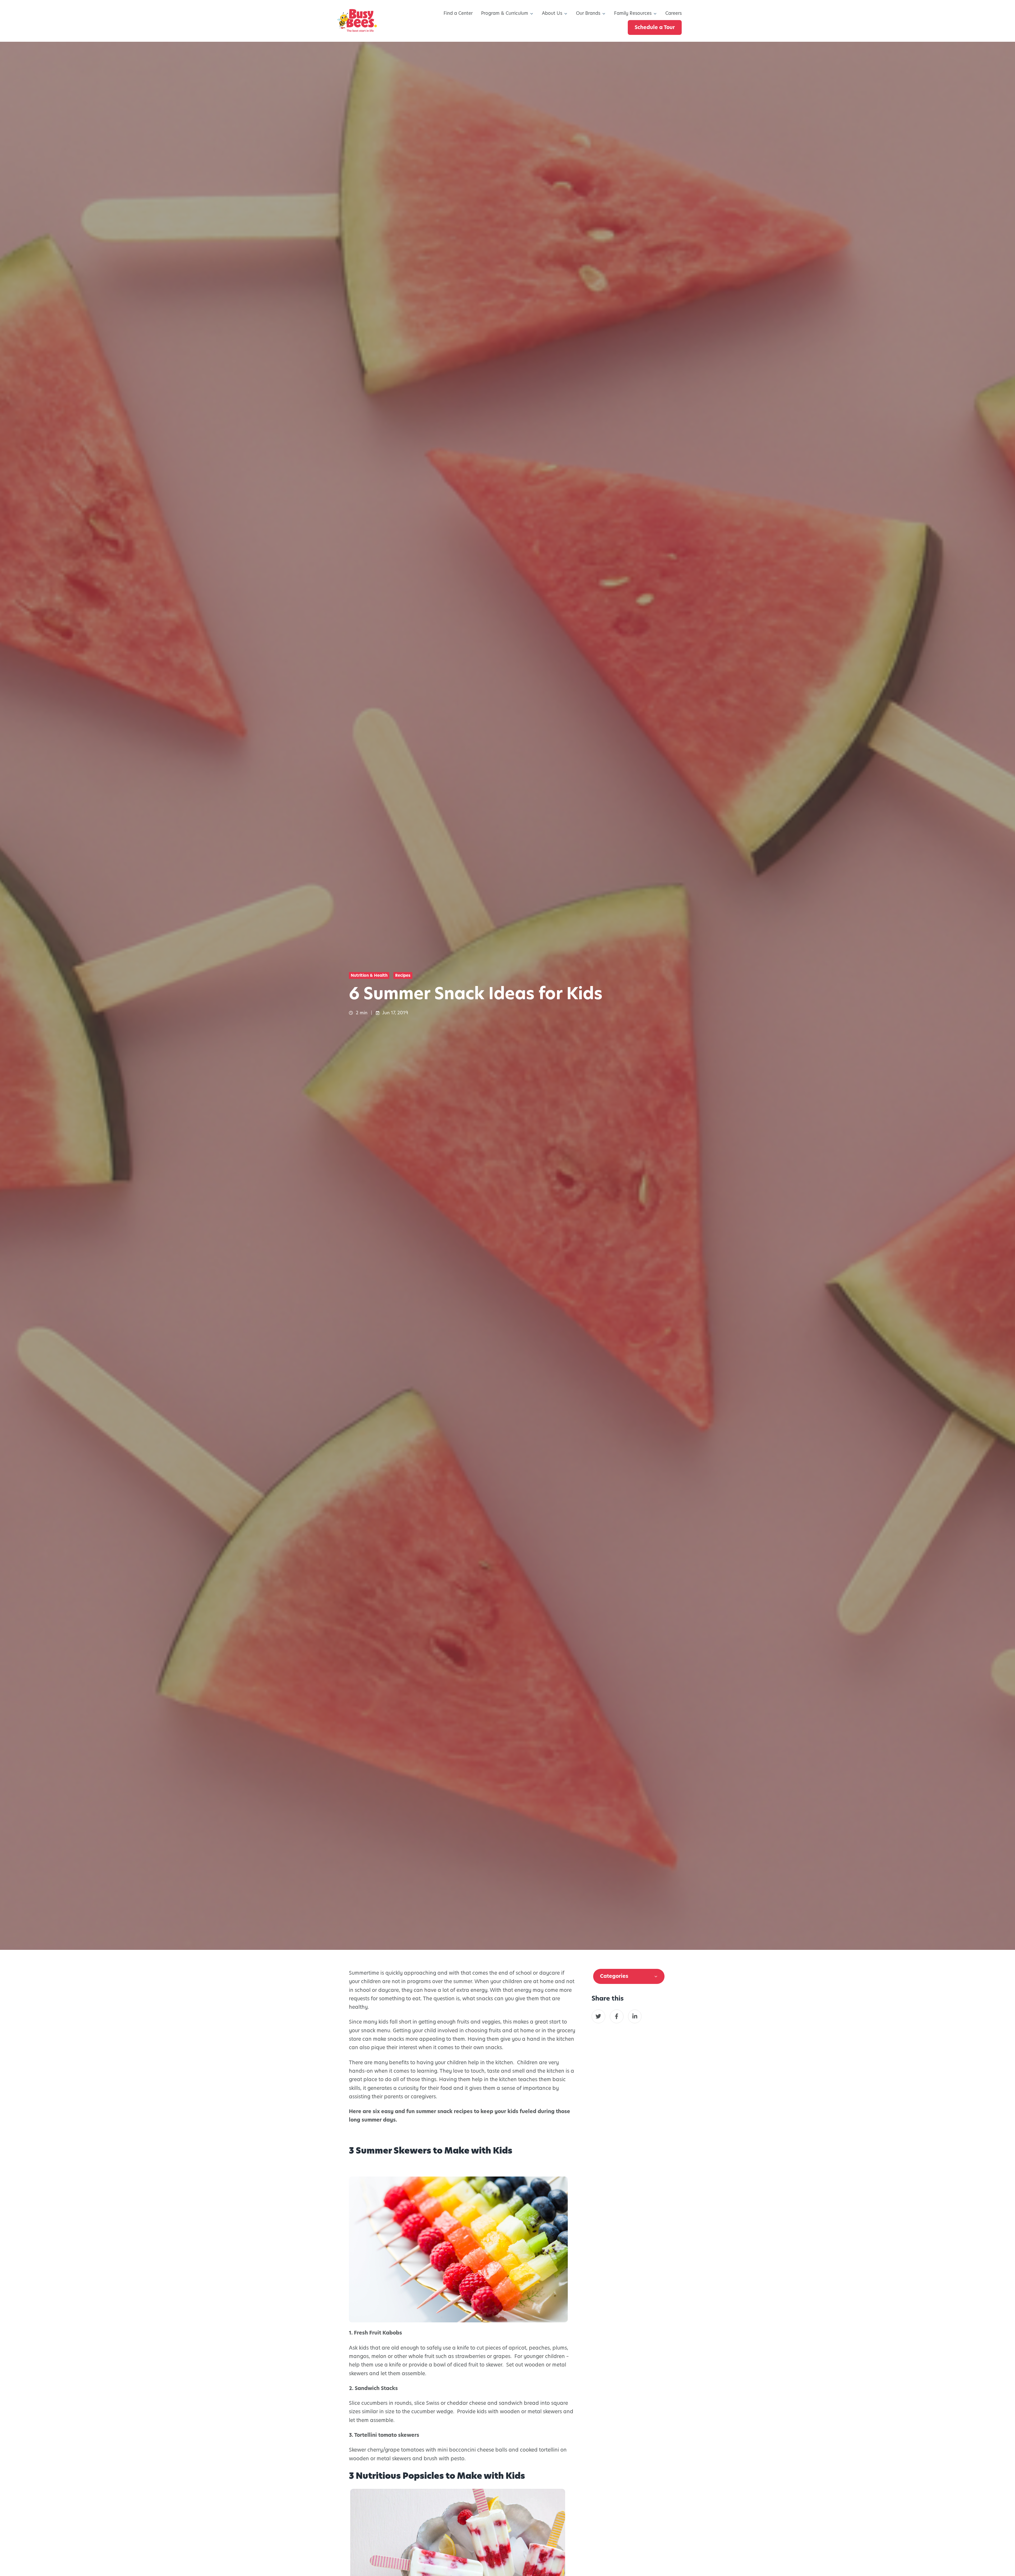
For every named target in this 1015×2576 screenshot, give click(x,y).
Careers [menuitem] (673, 13)
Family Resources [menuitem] (633, 13)
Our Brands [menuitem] (588, 13)
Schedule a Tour (655, 27)
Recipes (403, 975)
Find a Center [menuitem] (458, 13)
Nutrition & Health (369, 975)
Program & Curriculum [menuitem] (505, 13)
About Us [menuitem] (552, 13)
